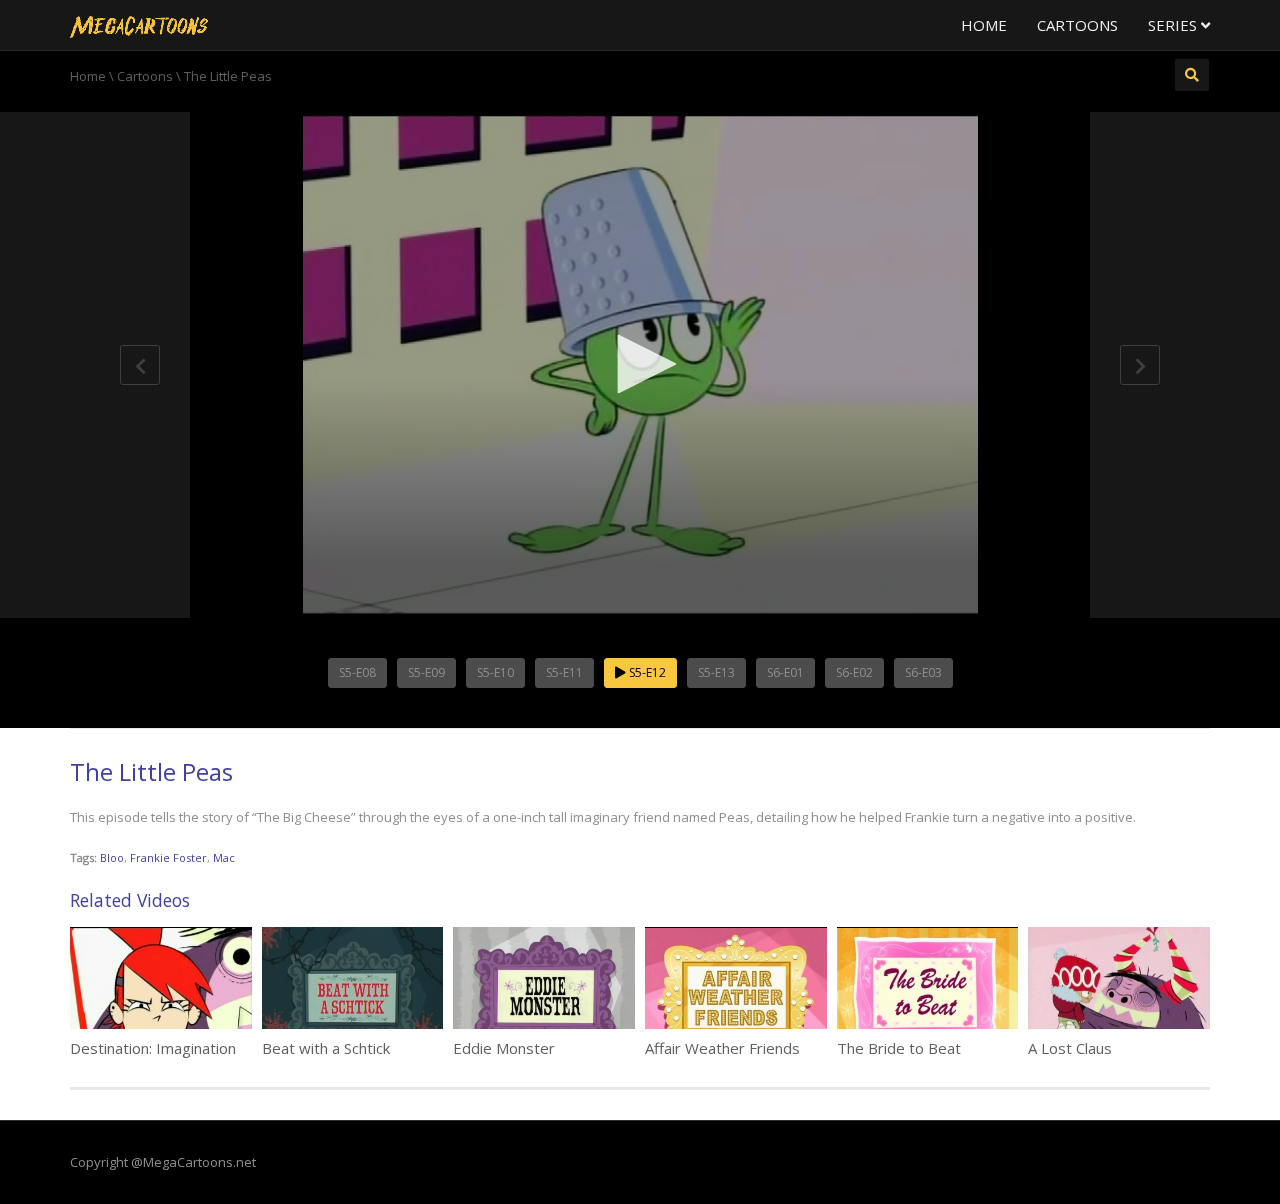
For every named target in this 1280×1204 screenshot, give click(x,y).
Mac (224, 857)
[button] (640, 364)
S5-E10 (495, 672)
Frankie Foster (168, 857)
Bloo (112, 857)
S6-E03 (923, 672)
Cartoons (1077, 25)
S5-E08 (357, 672)
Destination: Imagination (153, 1048)
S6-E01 (785, 672)
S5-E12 (646, 672)
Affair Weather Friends (722, 1048)
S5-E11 (564, 672)
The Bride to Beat (899, 1048)
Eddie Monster (504, 1048)
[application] (640, 365)
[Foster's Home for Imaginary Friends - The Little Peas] (139, 25)
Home (984, 25)
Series (1174, 25)
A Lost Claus (1070, 1048)
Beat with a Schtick (326, 1048)
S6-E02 (854, 672)
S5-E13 (716, 672)
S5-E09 (426, 672)
